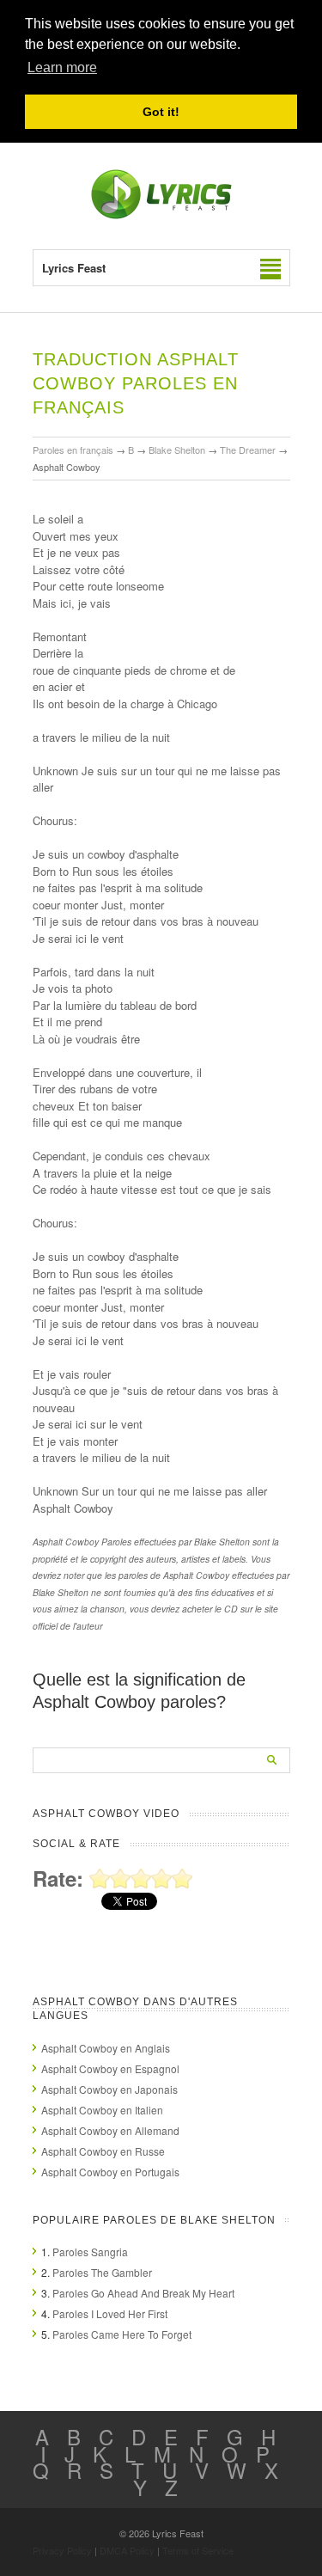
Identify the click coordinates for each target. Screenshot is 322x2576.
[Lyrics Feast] (161, 215)
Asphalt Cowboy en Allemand (110, 2130)
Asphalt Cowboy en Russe (103, 2151)
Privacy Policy (62, 2550)
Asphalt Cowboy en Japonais (109, 2089)
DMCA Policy (127, 2550)
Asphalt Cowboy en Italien (102, 2110)
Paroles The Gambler (102, 2272)
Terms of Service (198, 2550)
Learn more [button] (62, 67)
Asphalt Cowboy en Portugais (110, 2172)
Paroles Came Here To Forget (122, 2334)
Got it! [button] (161, 112)
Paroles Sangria (90, 2252)
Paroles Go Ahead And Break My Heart (143, 2293)
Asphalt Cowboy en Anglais (106, 2048)
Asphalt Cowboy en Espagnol (110, 2068)
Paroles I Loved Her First (110, 2313)
